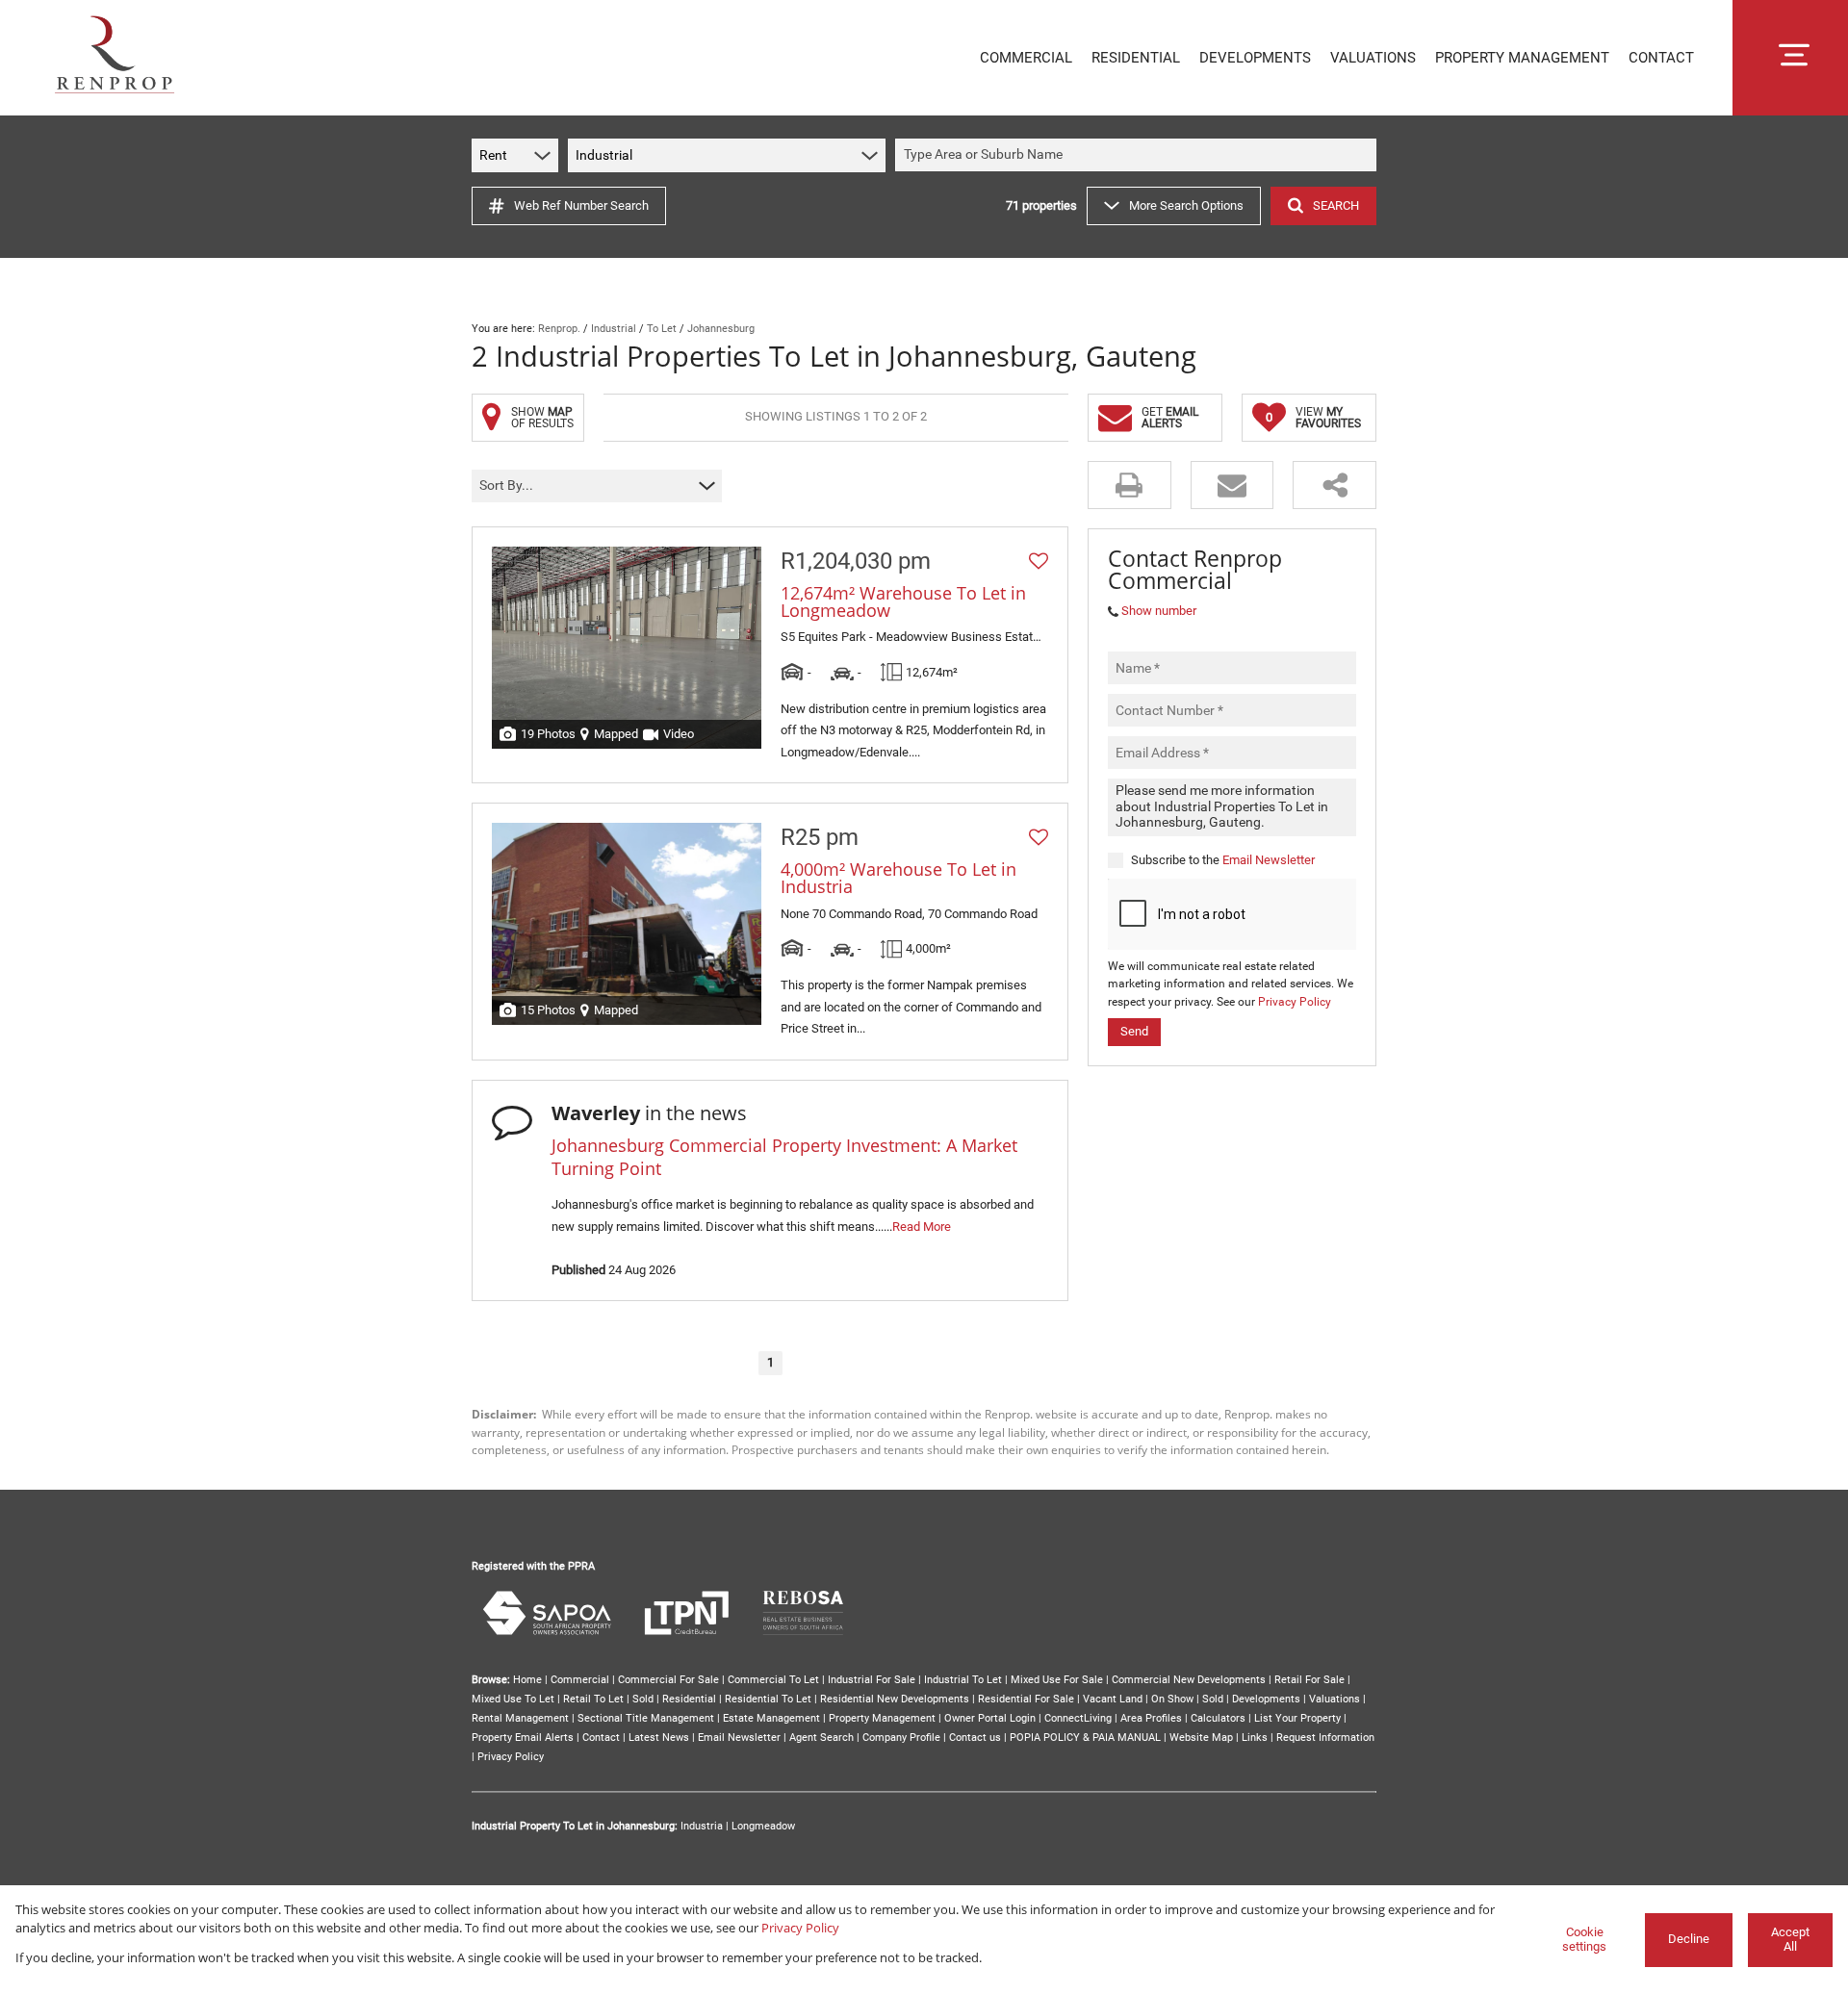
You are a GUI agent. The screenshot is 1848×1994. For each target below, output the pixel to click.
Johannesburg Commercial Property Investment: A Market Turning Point (784, 1156)
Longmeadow (763, 1826)
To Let (662, 329)
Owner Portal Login (990, 1718)
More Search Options (1186, 205)
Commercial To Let (773, 1680)
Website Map (1201, 1738)
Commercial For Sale (668, 1680)
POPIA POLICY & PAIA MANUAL (1085, 1738)
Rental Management (520, 1718)
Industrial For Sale (872, 1680)
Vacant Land (1113, 1699)
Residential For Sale (1026, 1699)
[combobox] (1139, 155)
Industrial (614, 329)
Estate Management (771, 1718)
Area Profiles (1151, 1718)
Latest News (659, 1738)
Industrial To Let (963, 1680)
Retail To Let (593, 1699)
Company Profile (901, 1738)
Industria (702, 1826)
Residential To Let (768, 1699)
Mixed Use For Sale (1057, 1680)
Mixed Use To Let (513, 1699)
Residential (689, 1699)
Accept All (1790, 1939)
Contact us (975, 1738)
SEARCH (1336, 205)
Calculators (1218, 1718)
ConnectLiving (1078, 1718)
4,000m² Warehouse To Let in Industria (898, 878)
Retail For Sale (1309, 1680)
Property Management (882, 1718)
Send (1134, 1031)
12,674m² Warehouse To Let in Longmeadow (903, 601)
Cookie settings (1584, 1939)
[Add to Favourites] (1039, 561)
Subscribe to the (1223, 859)
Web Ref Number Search (581, 205)
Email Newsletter (1269, 859)
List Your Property (1297, 1718)
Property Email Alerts (523, 1738)
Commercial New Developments (1189, 1680)
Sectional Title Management (646, 1718)
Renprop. (559, 329)
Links (1255, 1738)
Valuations (1335, 1699)
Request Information (1325, 1738)
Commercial (580, 1680)
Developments (1266, 1699)
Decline (1689, 1939)
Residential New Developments (895, 1699)
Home (527, 1680)
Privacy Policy (1295, 1002)
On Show (1172, 1699)
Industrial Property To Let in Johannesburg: (575, 1826)
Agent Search (821, 1738)
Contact (601, 1738)
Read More (922, 1227)
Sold (643, 1699)
